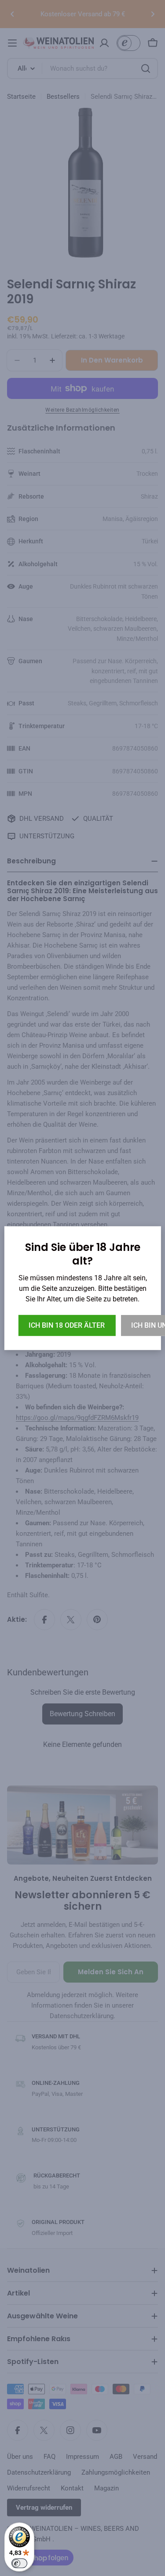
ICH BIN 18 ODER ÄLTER (67, 1325)
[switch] (19, 2563)
